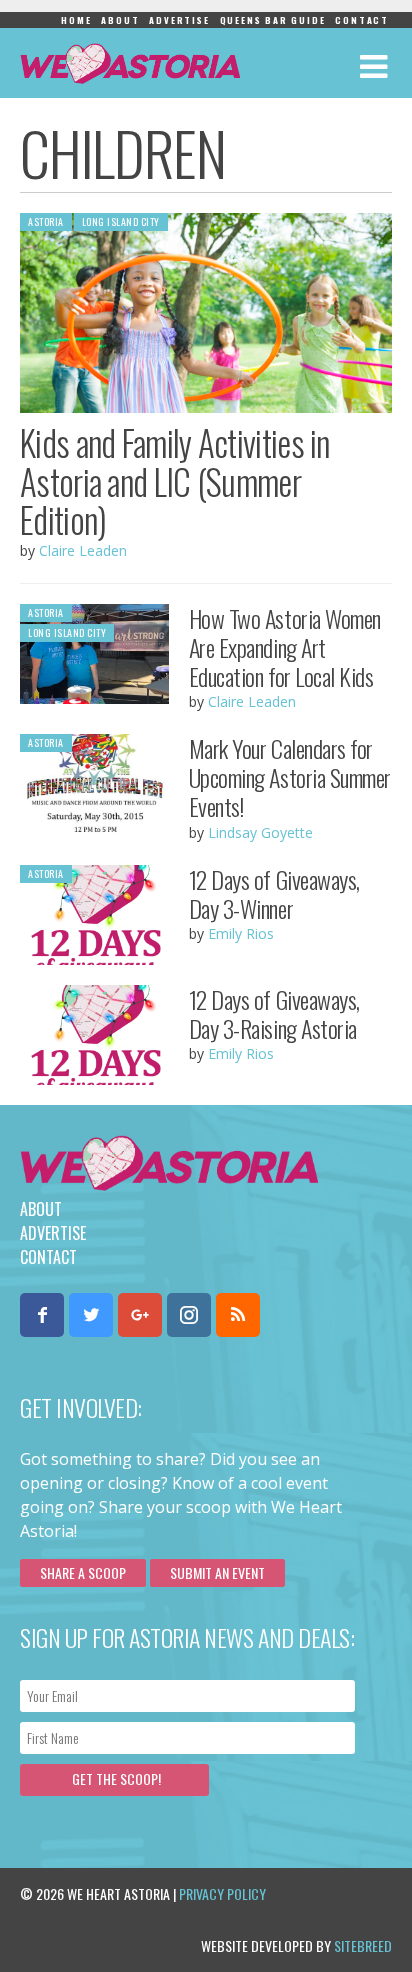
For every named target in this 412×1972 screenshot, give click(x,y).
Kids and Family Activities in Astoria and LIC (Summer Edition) (175, 480)
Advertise (179, 20)
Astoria (46, 221)
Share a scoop (83, 1572)
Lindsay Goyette (260, 832)
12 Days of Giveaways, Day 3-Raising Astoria (274, 1013)
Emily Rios (241, 933)
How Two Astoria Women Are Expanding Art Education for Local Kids (285, 647)
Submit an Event (217, 1572)
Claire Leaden (83, 550)
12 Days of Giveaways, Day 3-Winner (274, 893)
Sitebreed (363, 1945)
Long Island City (121, 221)
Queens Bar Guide (273, 20)
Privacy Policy (222, 1893)
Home (76, 20)
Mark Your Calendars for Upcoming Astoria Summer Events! (290, 777)
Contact (362, 20)
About (120, 20)
